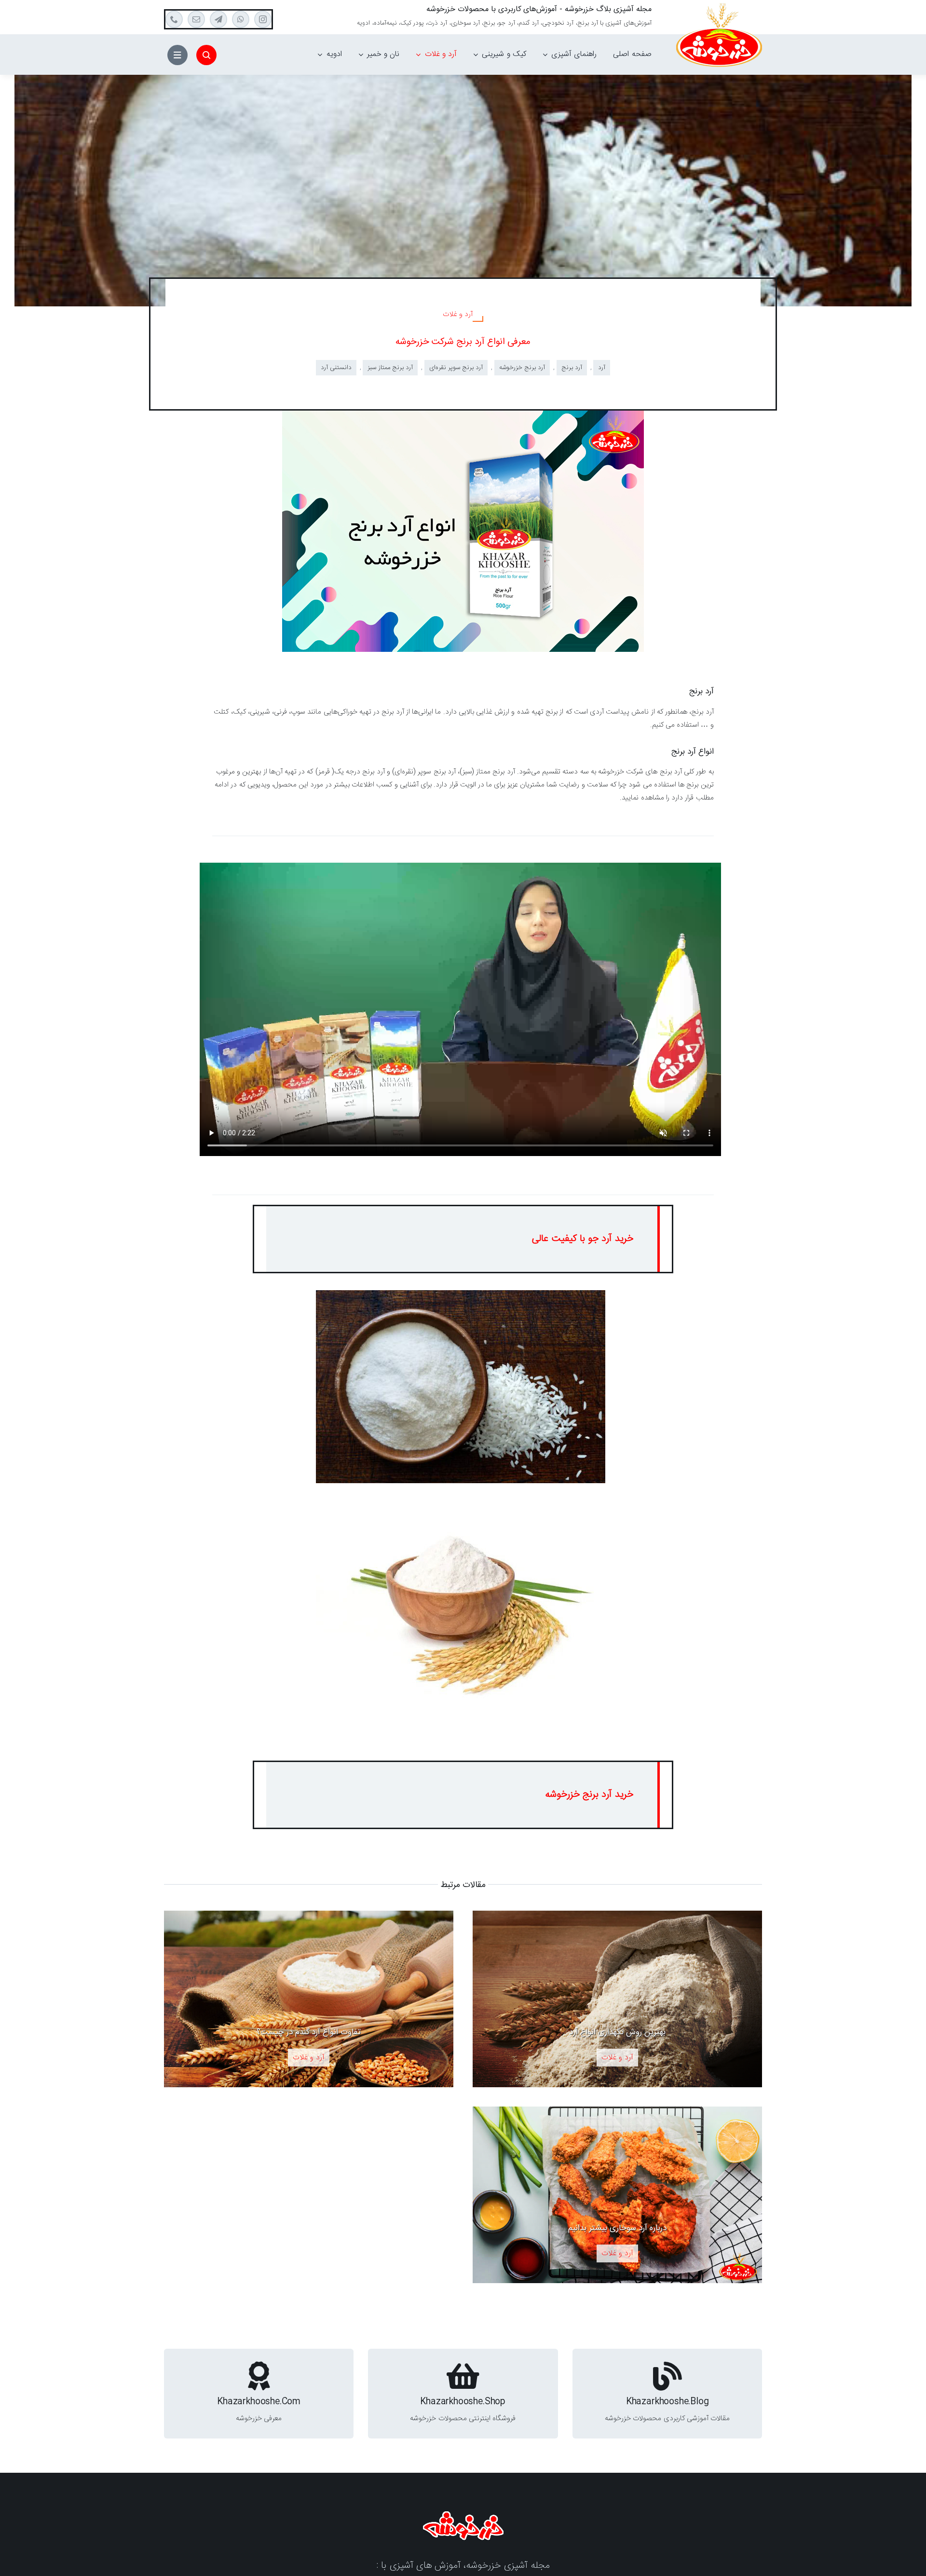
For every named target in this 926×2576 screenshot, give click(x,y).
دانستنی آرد (336, 368)
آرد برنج (572, 368)
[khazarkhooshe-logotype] (463, 2515)
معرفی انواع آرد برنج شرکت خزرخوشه (463, 342)
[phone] (174, 19)
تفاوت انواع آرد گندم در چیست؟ (309, 2032)
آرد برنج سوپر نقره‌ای (456, 368)
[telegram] (218, 19)
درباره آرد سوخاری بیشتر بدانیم (617, 2228)
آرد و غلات (458, 314)
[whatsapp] (241, 19)
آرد (602, 368)
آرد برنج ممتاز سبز (390, 368)
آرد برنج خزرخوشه (522, 368)
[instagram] (263, 19)
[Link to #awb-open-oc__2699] (177, 55)
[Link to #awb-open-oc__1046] (206, 55)
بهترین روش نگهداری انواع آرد (617, 2032)
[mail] (196, 19)
